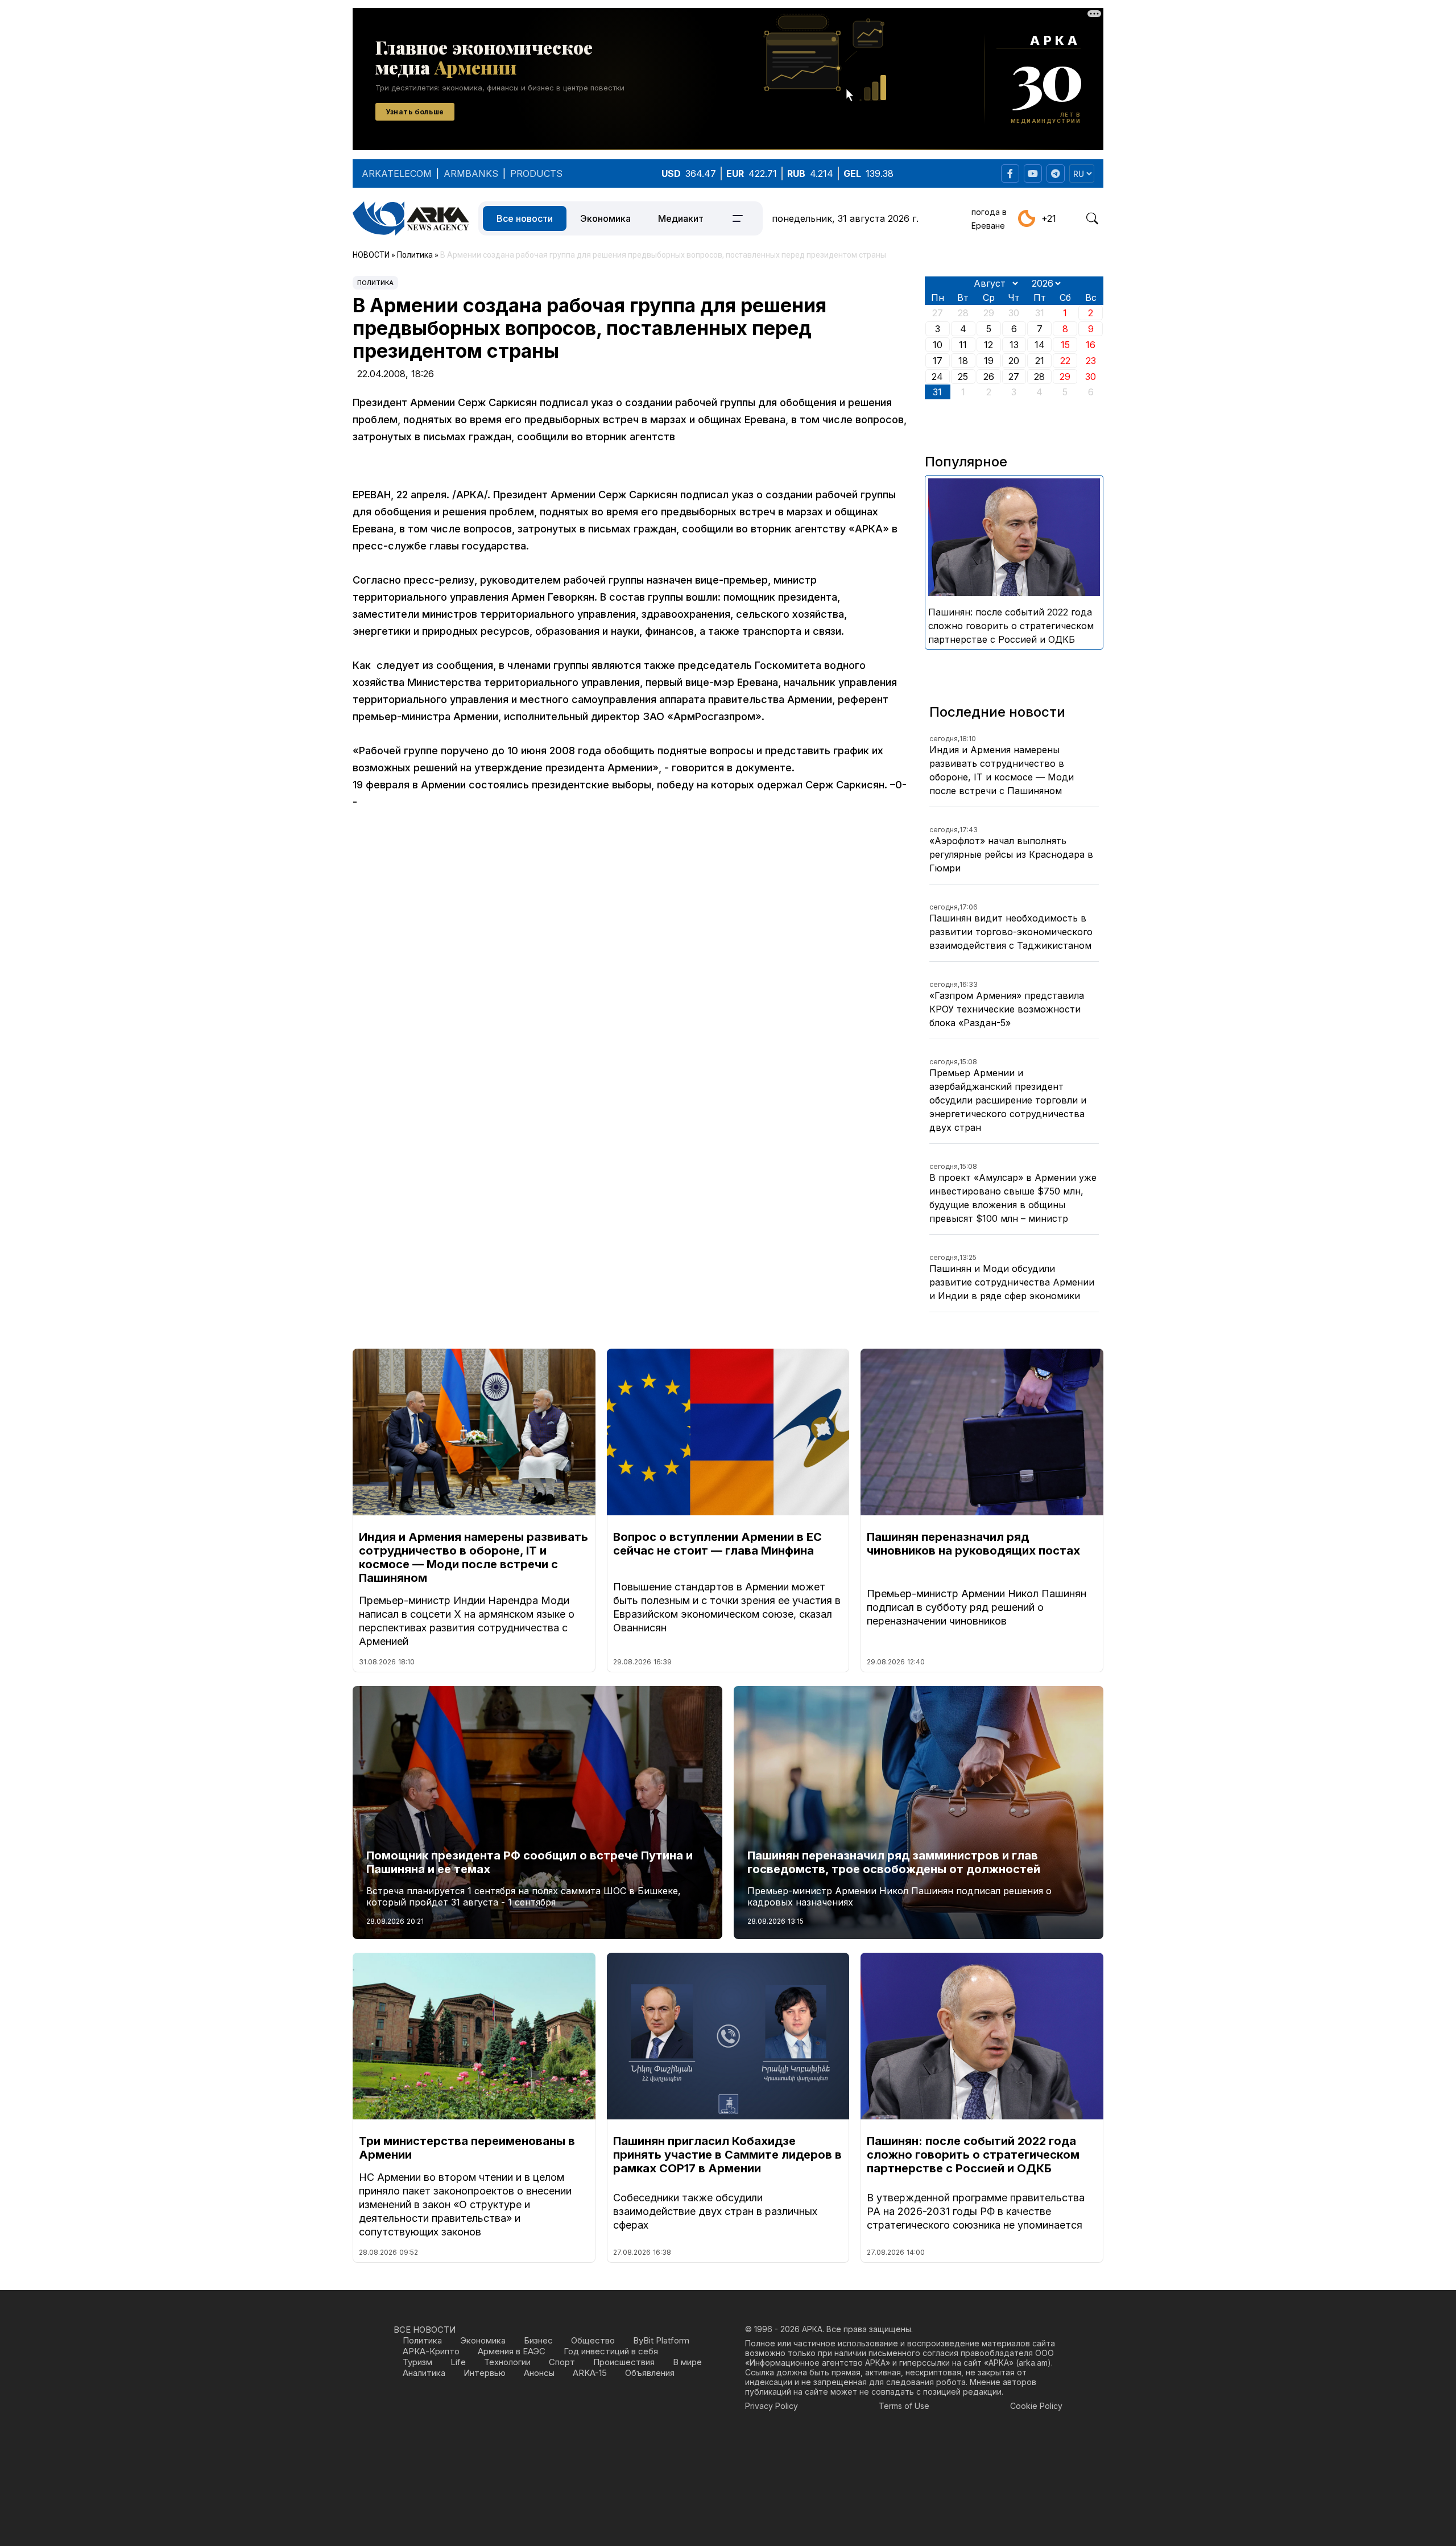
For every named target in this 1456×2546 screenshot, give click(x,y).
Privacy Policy (772, 2406)
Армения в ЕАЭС (512, 2351)
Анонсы (539, 2373)
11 (963, 345)
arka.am (1033, 2363)
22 (1065, 361)
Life (458, 2362)
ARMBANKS (471, 173)
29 (1065, 377)
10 (938, 345)
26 (989, 377)
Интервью (485, 2373)
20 (1014, 361)
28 (1039, 377)
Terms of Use (904, 2406)
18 (963, 361)
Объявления (650, 2373)
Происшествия (624, 2362)
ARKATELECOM (397, 173)
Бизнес (538, 2340)
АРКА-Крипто (431, 2351)
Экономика (605, 218)
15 (1065, 345)
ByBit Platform (661, 2340)
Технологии (507, 2362)
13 (1014, 345)
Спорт (562, 2362)
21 (1040, 361)
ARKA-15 (590, 2373)
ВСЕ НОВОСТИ (425, 2330)
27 (1014, 377)
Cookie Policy (1036, 2406)
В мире (687, 2362)
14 (1040, 345)
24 (937, 377)
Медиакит (681, 218)
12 (988, 345)
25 (963, 377)
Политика (375, 283)
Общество (593, 2340)
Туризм (417, 2362)
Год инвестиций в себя (611, 2351)
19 (989, 361)
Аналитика (424, 2373)
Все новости (525, 218)
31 (937, 392)
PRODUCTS (536, 173)
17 (938, 361)
